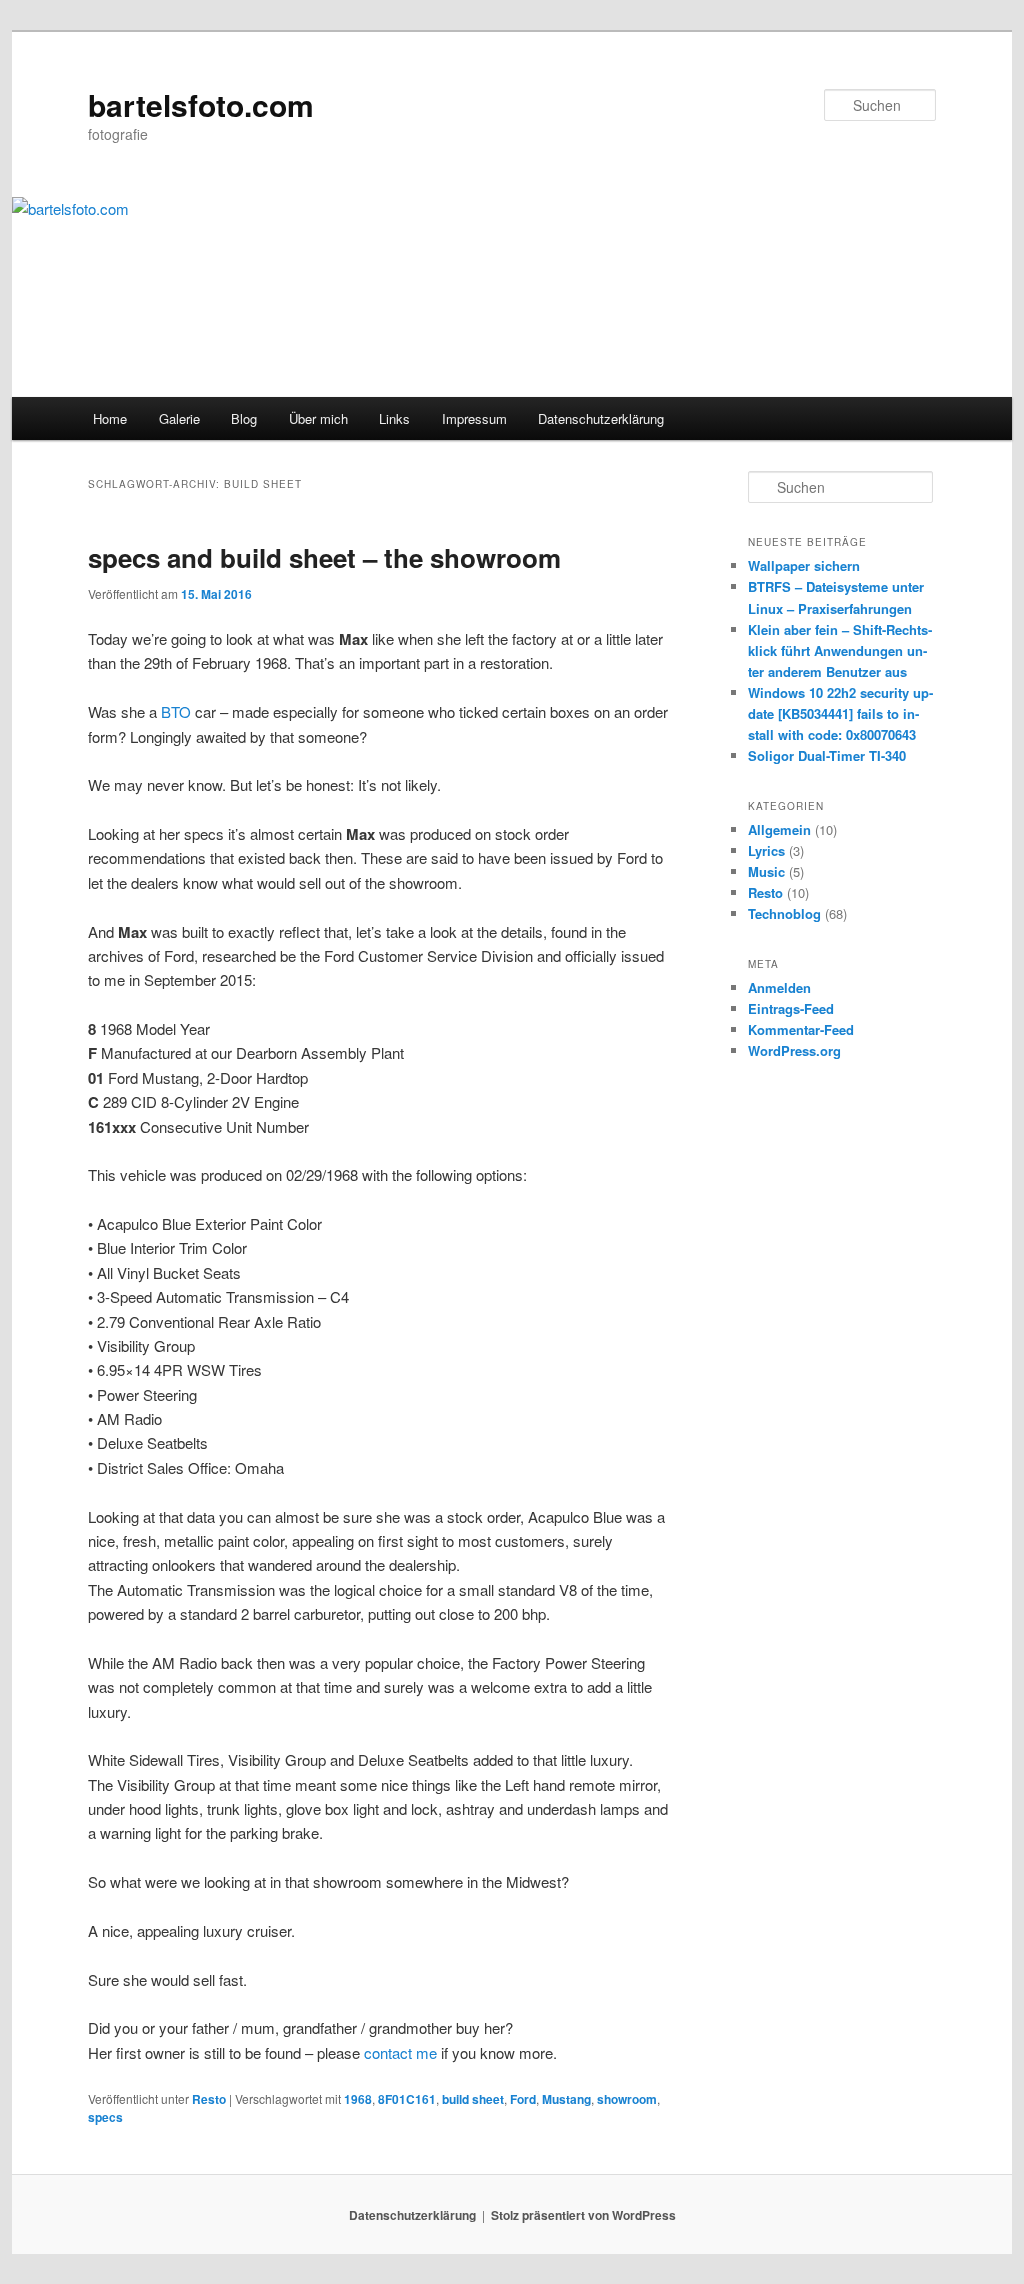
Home (110, 418)
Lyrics (766, 850)
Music (766, 871)
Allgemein (779, 829)
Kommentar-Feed (801, 1029)
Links (394, 418)
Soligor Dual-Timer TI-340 (827, 755)
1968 (358, 2099)
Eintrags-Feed (791, 1008)
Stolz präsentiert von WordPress (583, 2215)
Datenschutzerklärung (601, 418)
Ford (523, 2099)
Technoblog (784, 913)
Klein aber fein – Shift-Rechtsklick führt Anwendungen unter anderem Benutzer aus (840, 650)
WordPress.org (794, 1050)
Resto (209, 2099)
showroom (627, 2099)
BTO (176, 711)
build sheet (473, 2099)
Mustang (566, 2099)
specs (105, 2117)
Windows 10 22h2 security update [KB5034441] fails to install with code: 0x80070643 (840, 713)
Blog (244, 418)
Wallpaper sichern (804, 565)
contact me (400, 2052)
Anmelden (779, 987)
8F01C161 (407, 2099)
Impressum (474, 418)
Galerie (179, 418)
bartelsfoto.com (201, 104)
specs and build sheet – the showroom (324, 557)
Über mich (318, 418)
